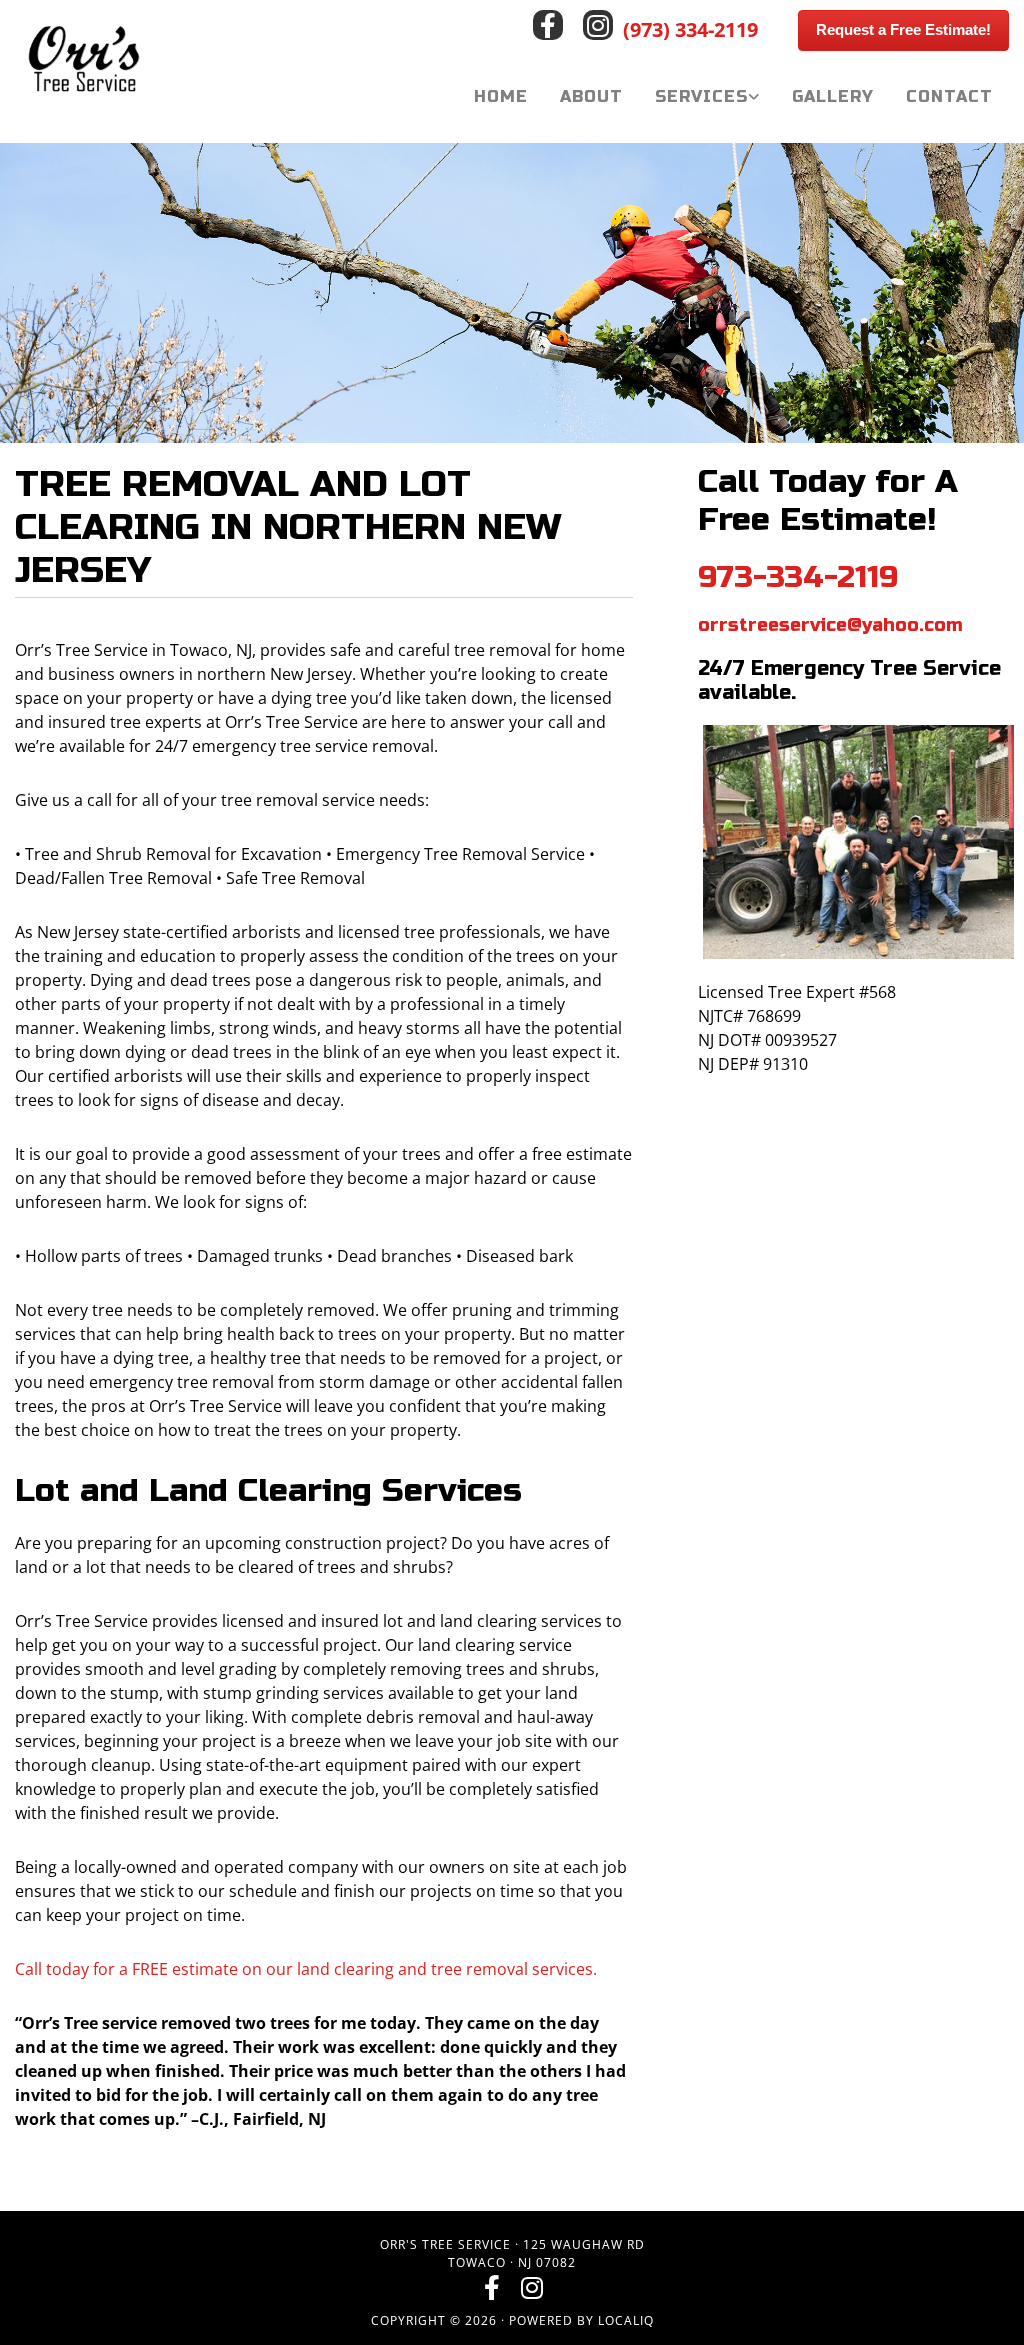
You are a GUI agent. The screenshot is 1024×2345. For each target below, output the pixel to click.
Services (701, 96)
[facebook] (548, 25)
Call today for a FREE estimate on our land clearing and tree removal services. (306, 1969)
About (591, 96)
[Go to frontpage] (128, 61)
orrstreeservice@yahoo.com (830, 625)
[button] (903, 30)
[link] (707, 97)
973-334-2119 (798, 577)
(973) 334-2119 (690, 29)
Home (501, 96)
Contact (949, 96)
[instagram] (598, 25)
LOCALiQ (626, 2320)
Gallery (833, 96)
